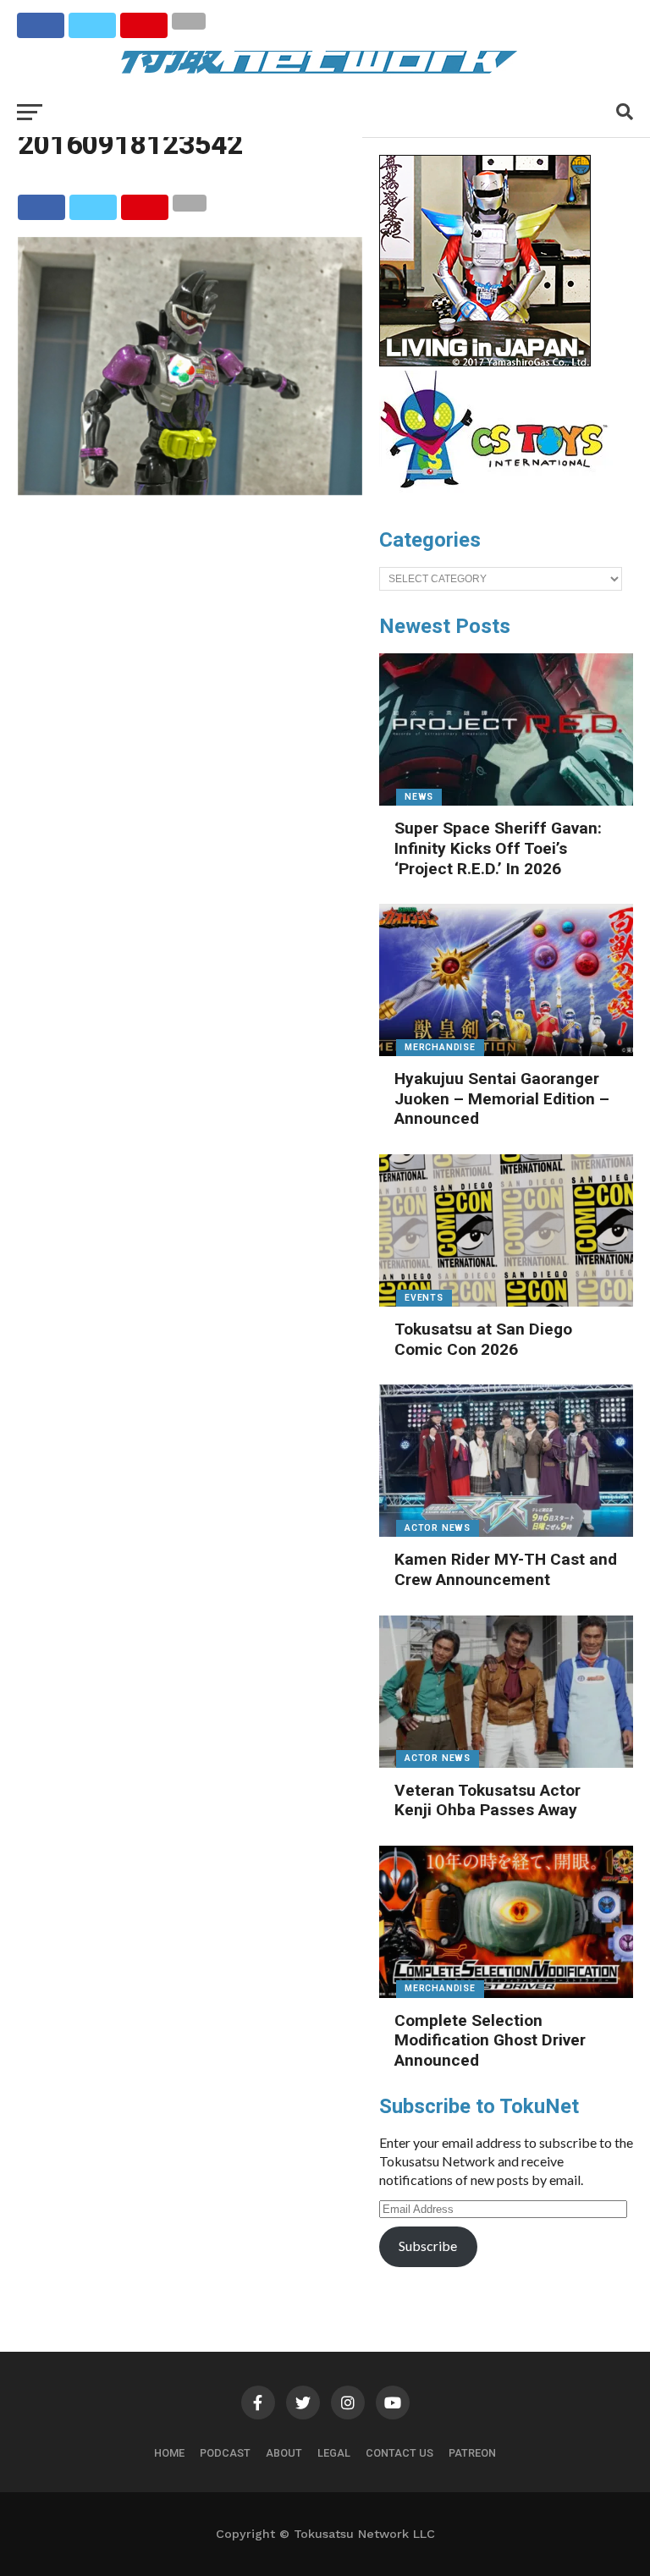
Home (169, 2453)
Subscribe (428, 2246)
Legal (334, 2453)
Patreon (472, 2453)
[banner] (485, 362)
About (284, 2453)
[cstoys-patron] (500, 497)
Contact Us (399, 2453)
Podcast (225, 2453)
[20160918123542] (190, 490)
